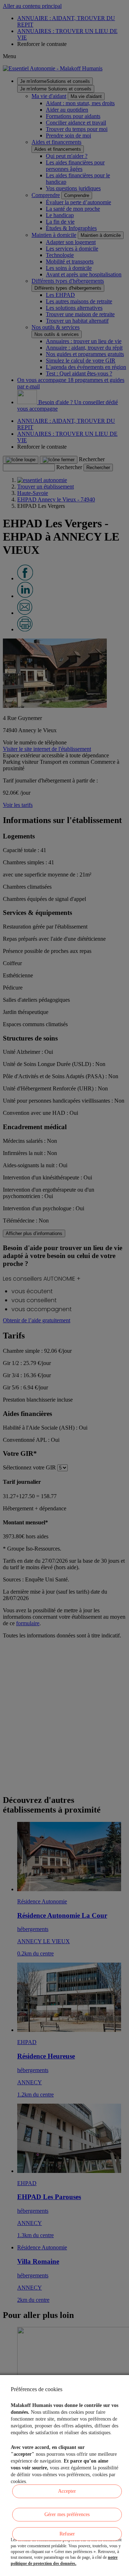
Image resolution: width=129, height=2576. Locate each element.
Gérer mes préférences (67, 2514)
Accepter (67, 2491)
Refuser (67, 2534)
